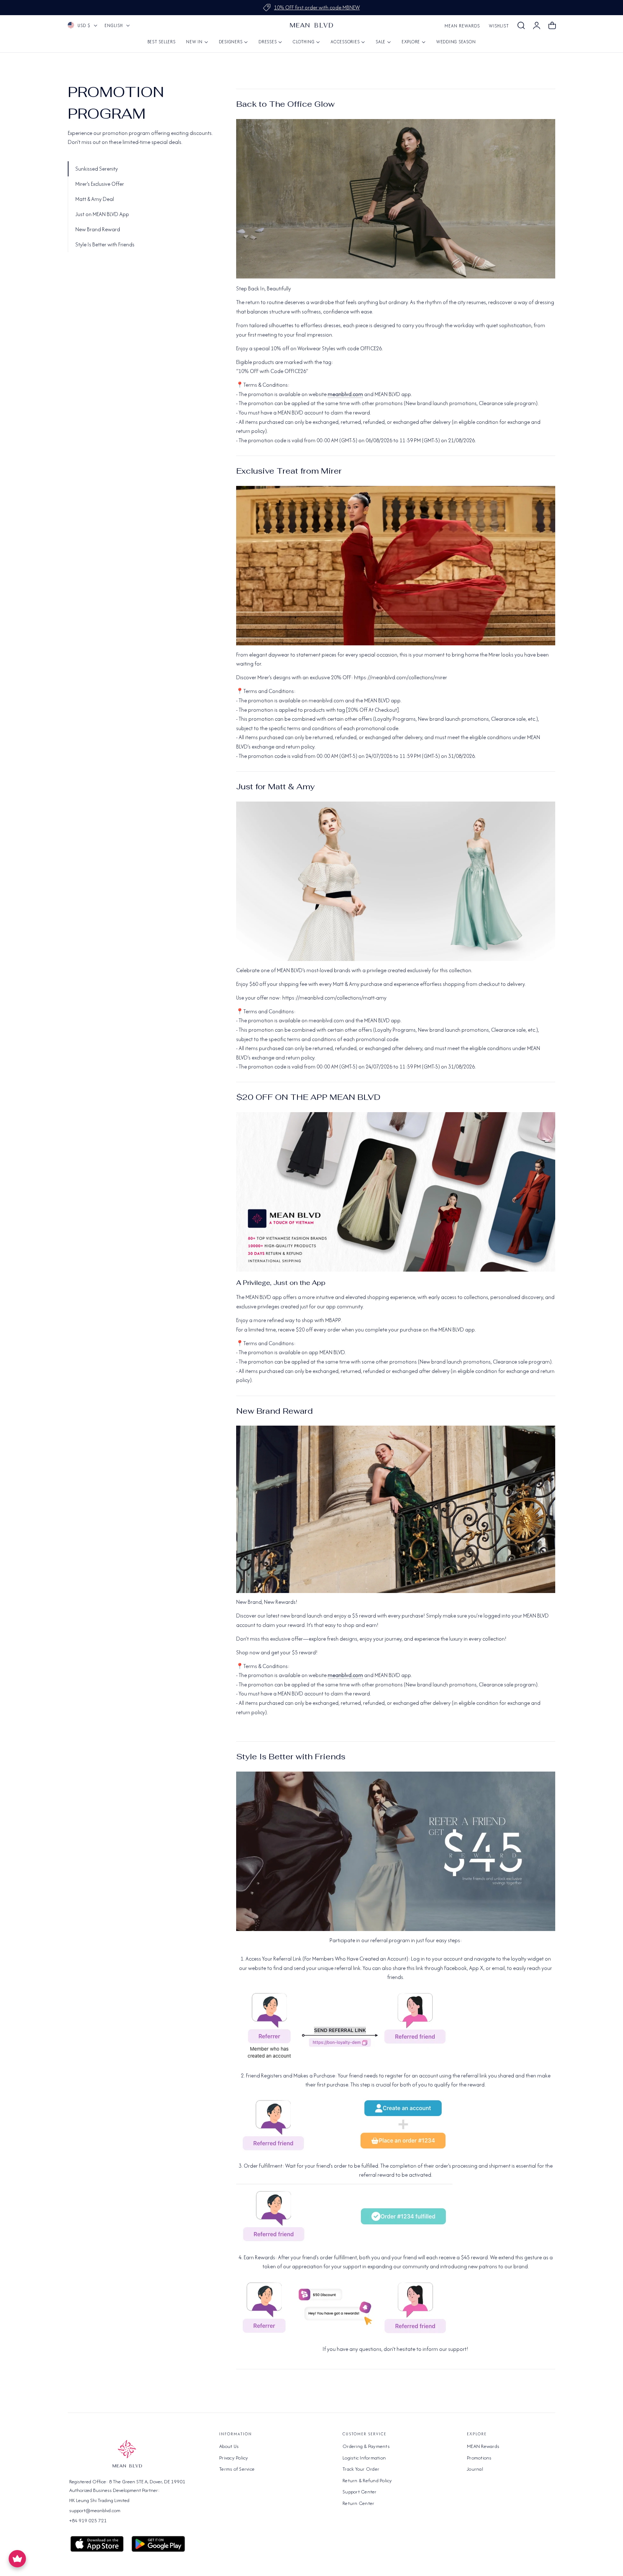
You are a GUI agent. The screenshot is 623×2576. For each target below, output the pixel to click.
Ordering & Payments (366, 2446)
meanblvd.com (345, 394)
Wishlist (499, 26)
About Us (229, 2446)
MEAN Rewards (462, 26)
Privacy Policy (234, 2458)
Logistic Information (364, 2458)
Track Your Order (361, 2469)
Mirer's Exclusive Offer (100, 184)
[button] (521, 26)
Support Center (360, 2492)
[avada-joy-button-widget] (17, 2559)
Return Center (358, 2503)
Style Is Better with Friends (105, 244)
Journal (475, 2469)
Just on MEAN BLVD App (102, 214)
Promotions (479, 2458)
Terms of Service (237, 2469)
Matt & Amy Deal (95, 199)
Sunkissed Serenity (97, 169)
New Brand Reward (98, 229)
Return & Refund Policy (367, 2480)
